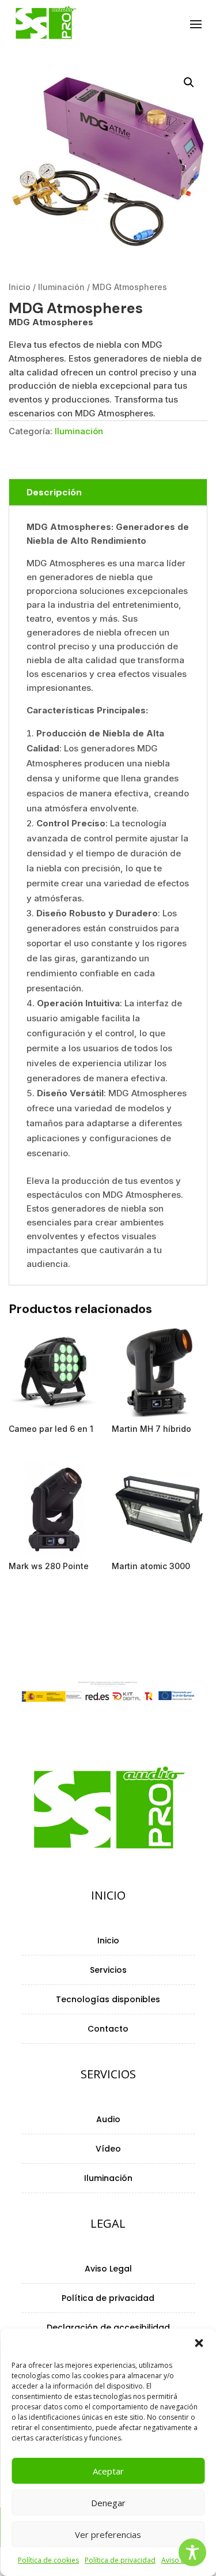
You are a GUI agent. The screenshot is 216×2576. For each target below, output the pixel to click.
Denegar (108, 2503)
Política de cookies (48, 2560)
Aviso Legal (108, 2269)
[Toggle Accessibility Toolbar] (192, 2552)
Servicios (108, 1971)
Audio (108, 2120)
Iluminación (61, 287)
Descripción (54, 492)
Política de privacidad (120, 2560)
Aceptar (108, 2471)
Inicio (20, 287)
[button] (199, 2343)
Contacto (108, 2030)
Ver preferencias (108, 2534)
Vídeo (108, 2150)
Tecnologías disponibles (108, 2000)
